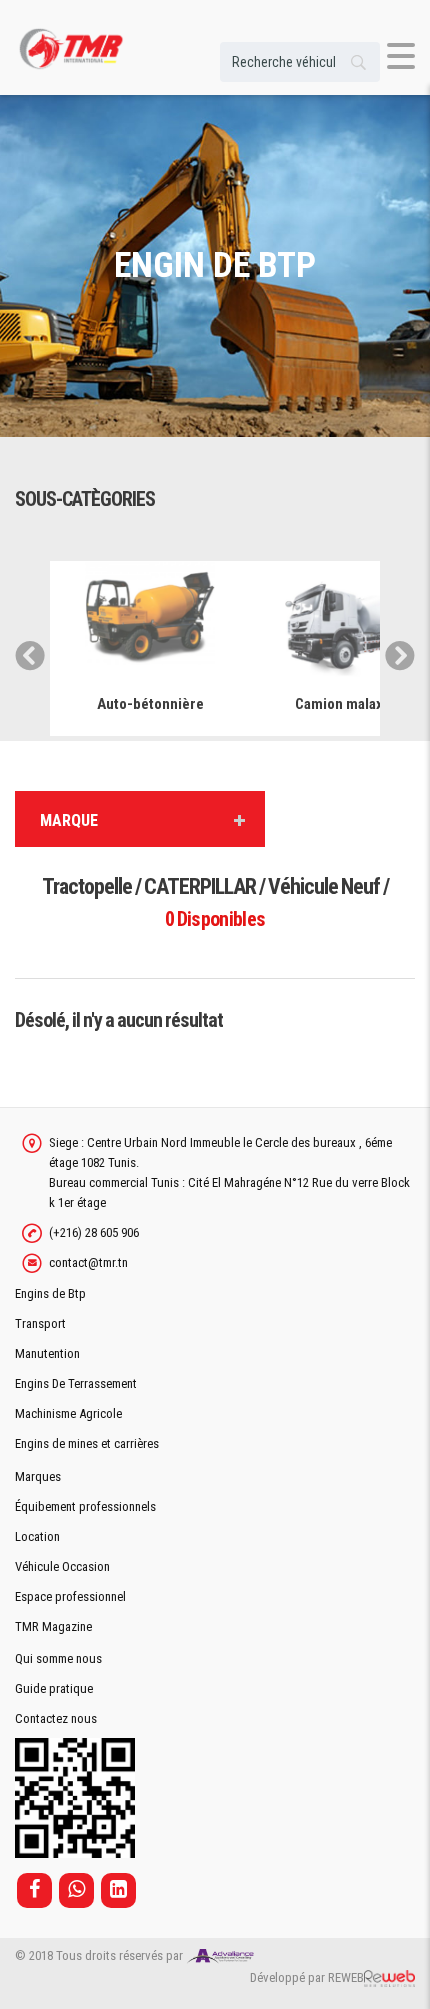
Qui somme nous (58, 1658)
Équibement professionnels (85, 1506)
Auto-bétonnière (150, 704)
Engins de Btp (50, 1293)
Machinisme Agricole (68, 1413)
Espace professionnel (70, 1596)
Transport (40, 1323)
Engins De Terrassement (76, 1383)
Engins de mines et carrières (87, 1443)
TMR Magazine (53, 1626)
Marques (38, 1476)
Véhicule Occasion (62, 1566)
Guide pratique (54, 1688)
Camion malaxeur (350, 704)
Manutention (47, 1353)
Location (37, 1536)
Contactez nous (56, 1718)
